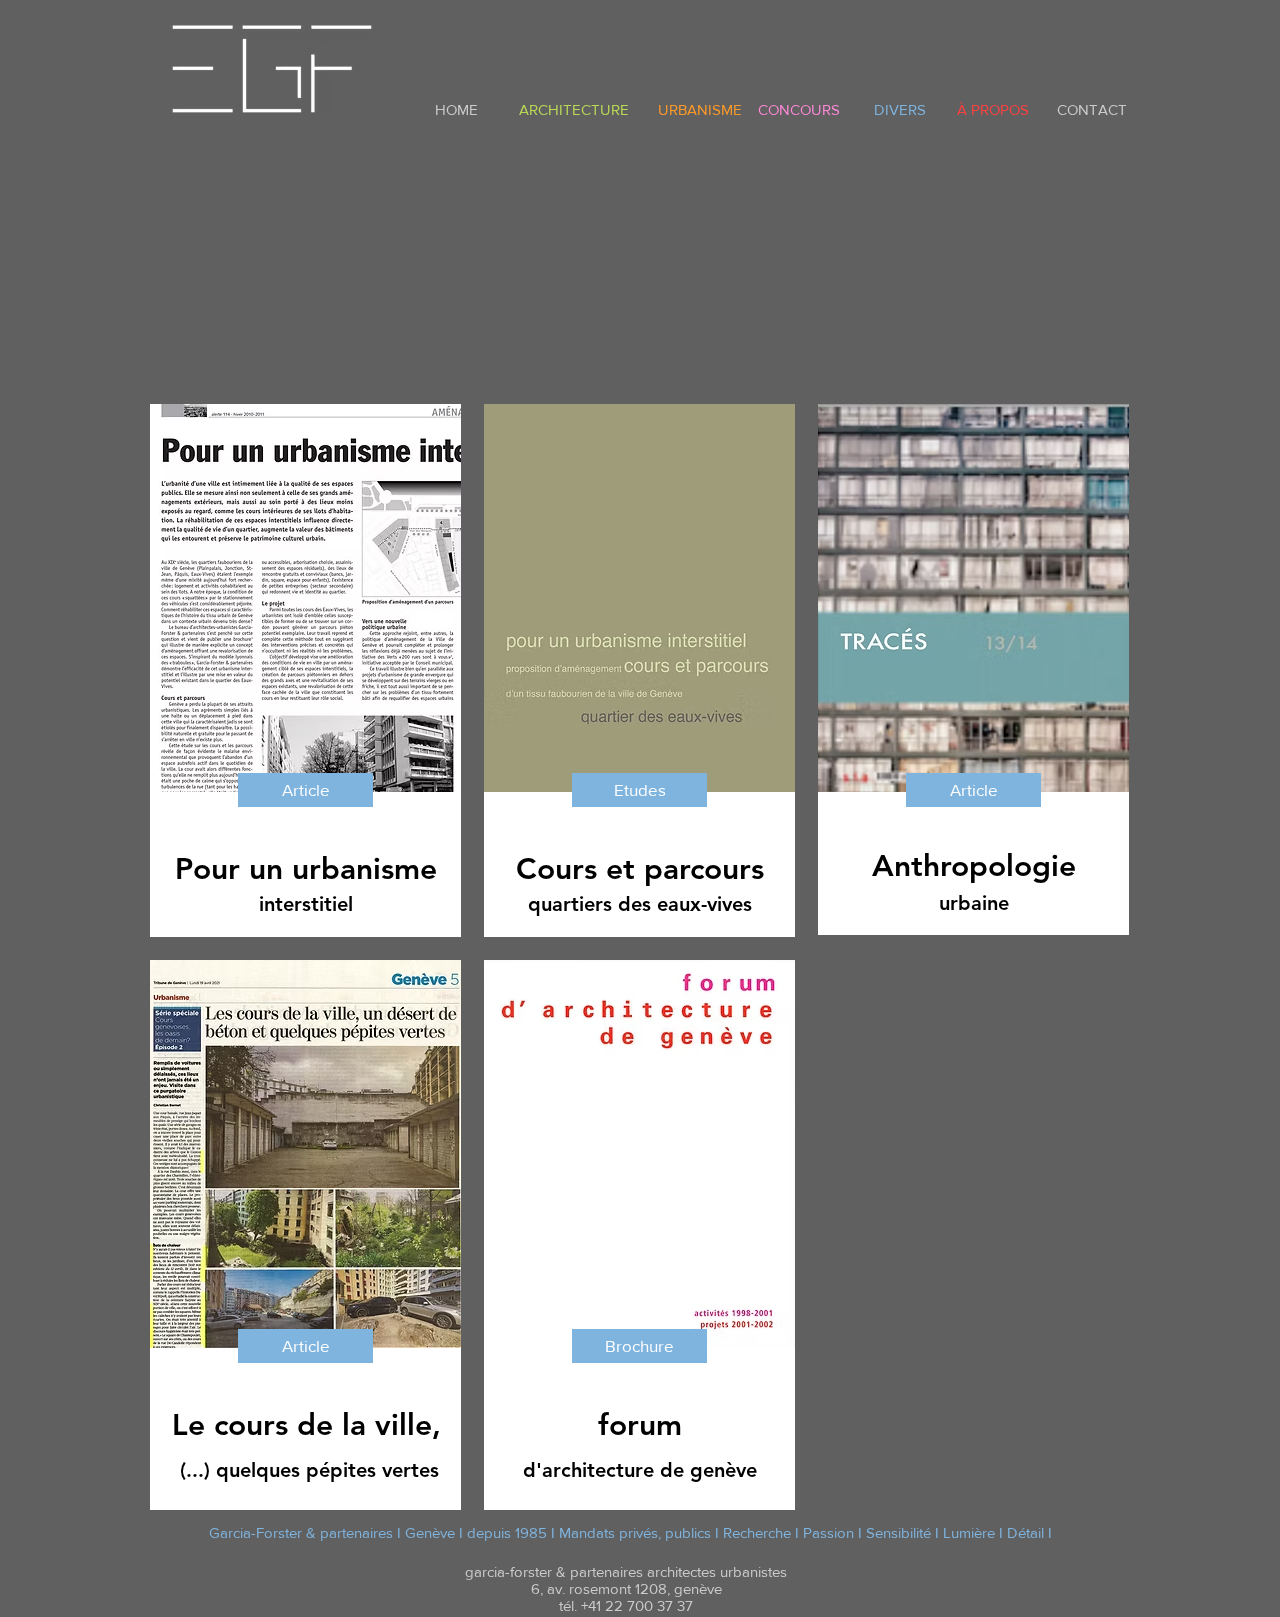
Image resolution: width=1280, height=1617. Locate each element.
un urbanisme (343, 869)
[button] (973, 790)
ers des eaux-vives (668, 904)
